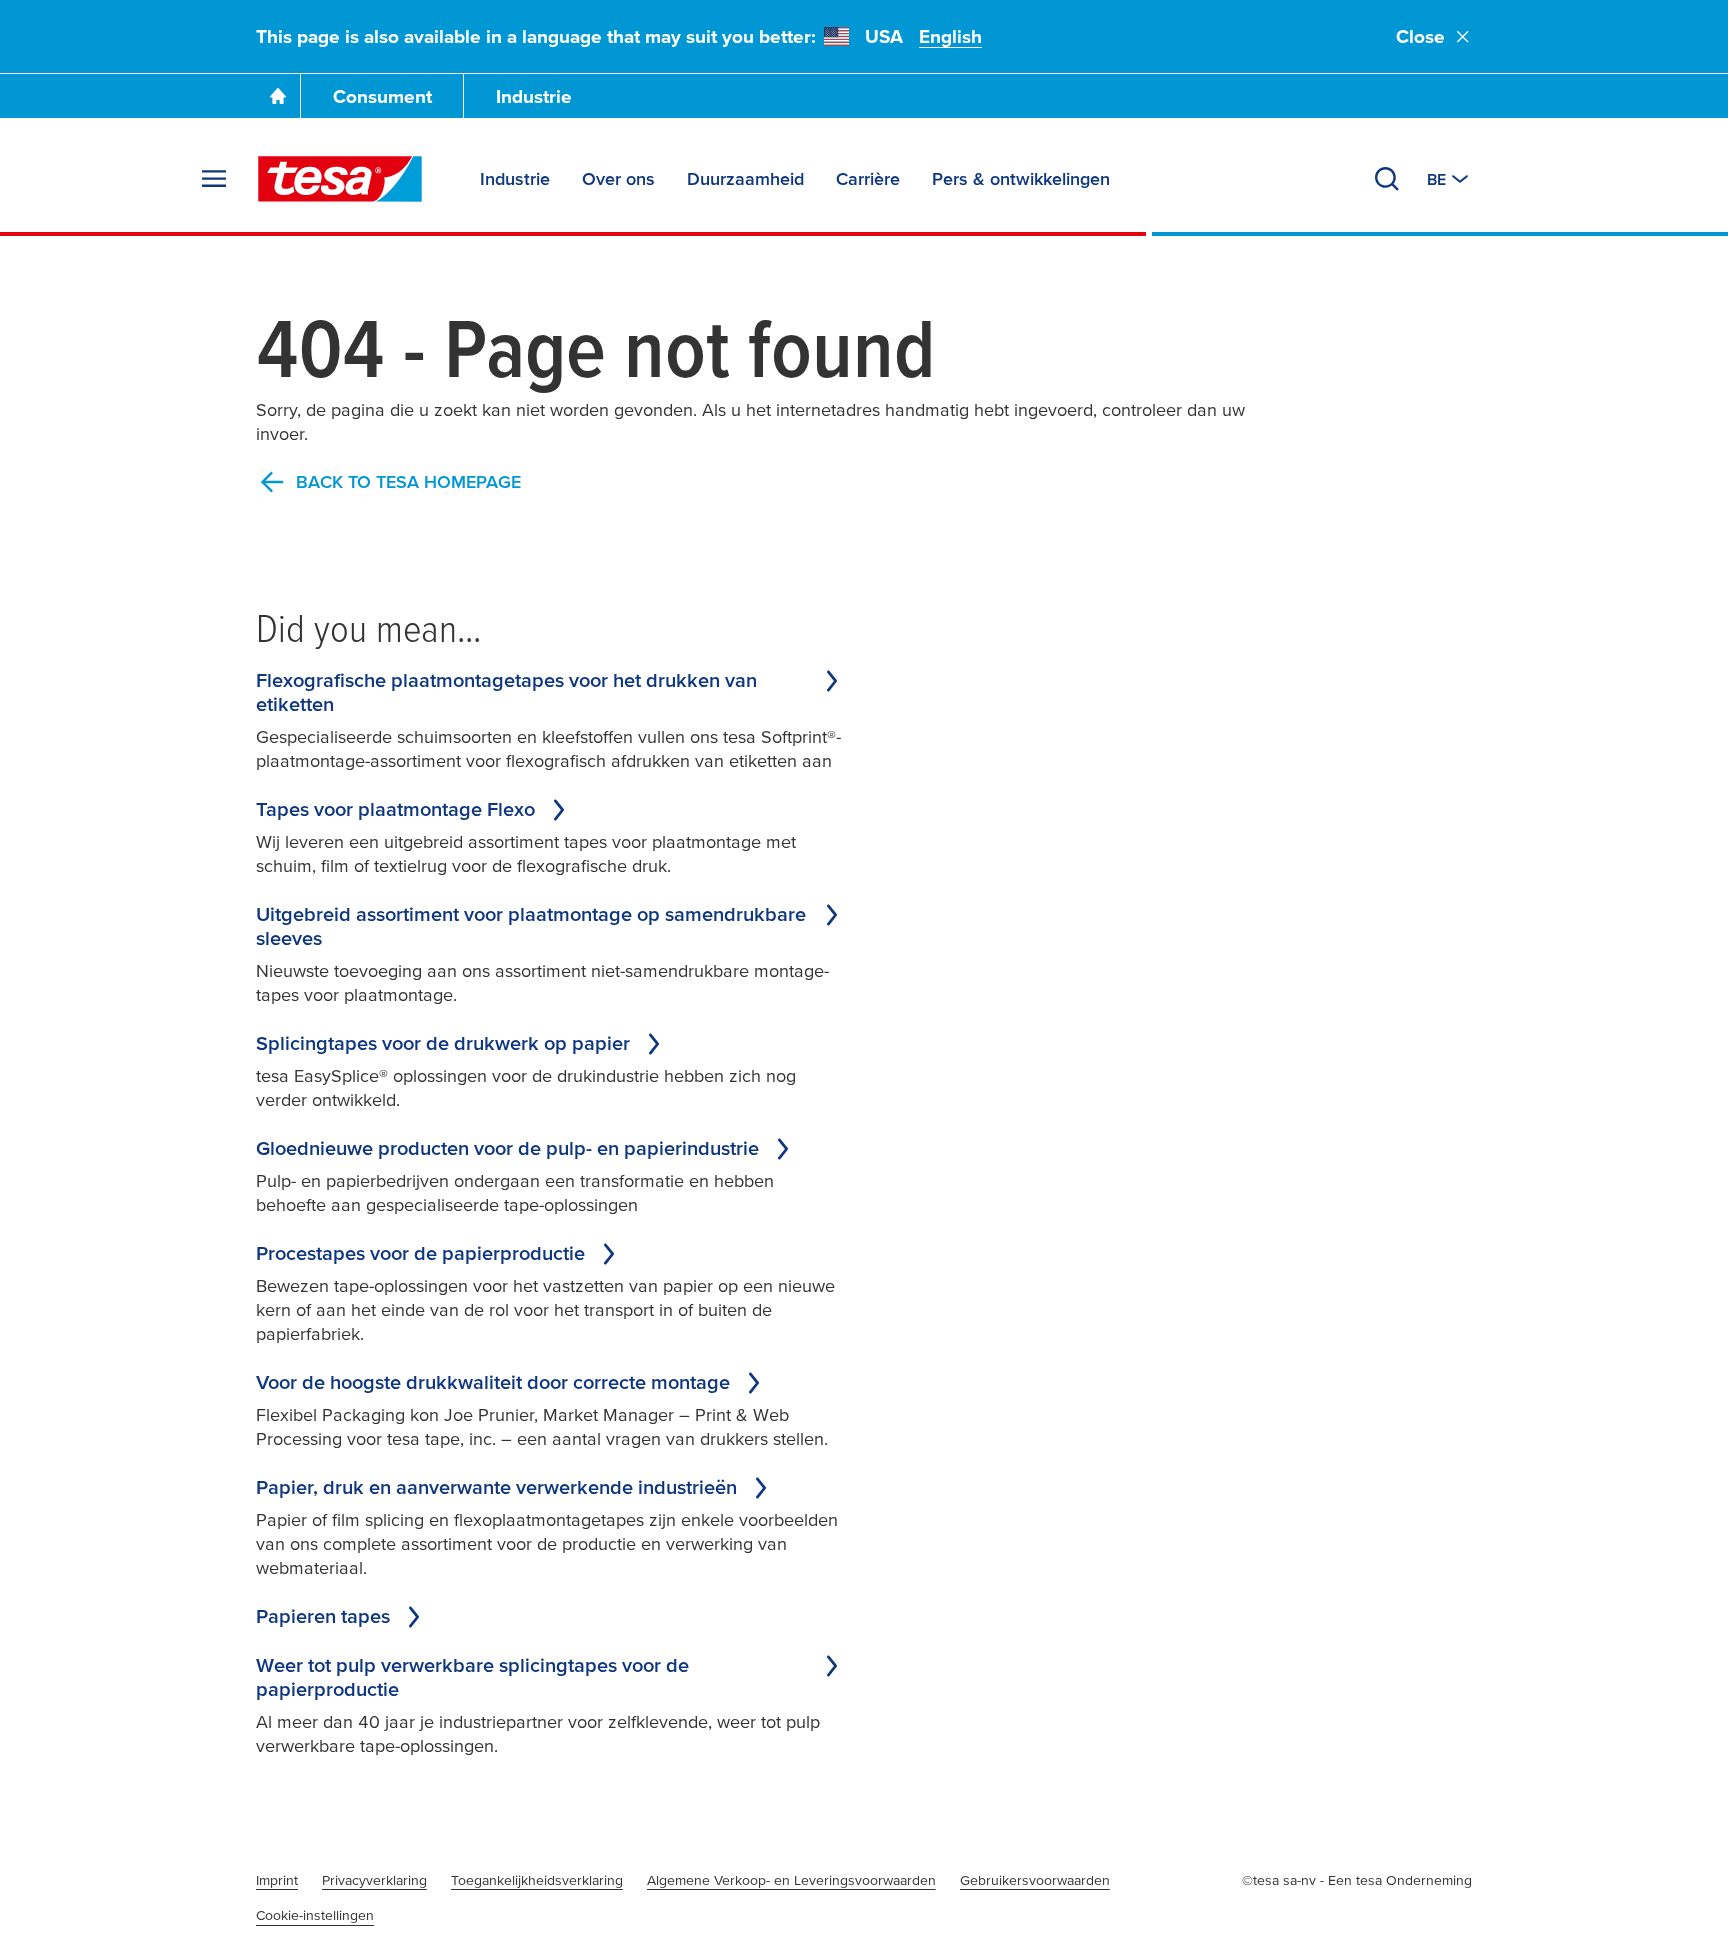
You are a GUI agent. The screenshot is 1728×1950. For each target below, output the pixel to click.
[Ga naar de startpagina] (278, 96)
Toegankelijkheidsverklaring (537, 1880)
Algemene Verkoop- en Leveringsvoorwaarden (791, 1880)
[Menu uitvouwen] (214, 179)
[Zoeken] (1387, 179)
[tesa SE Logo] (340, 179)
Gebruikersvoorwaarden (1035, 1880)
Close (1420, 36)
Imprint (277, 1880)
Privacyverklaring (374, 1880)
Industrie (534, 96)
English (950, 36)
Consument (382, 96)
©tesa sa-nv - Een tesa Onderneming (1357, 1880)
